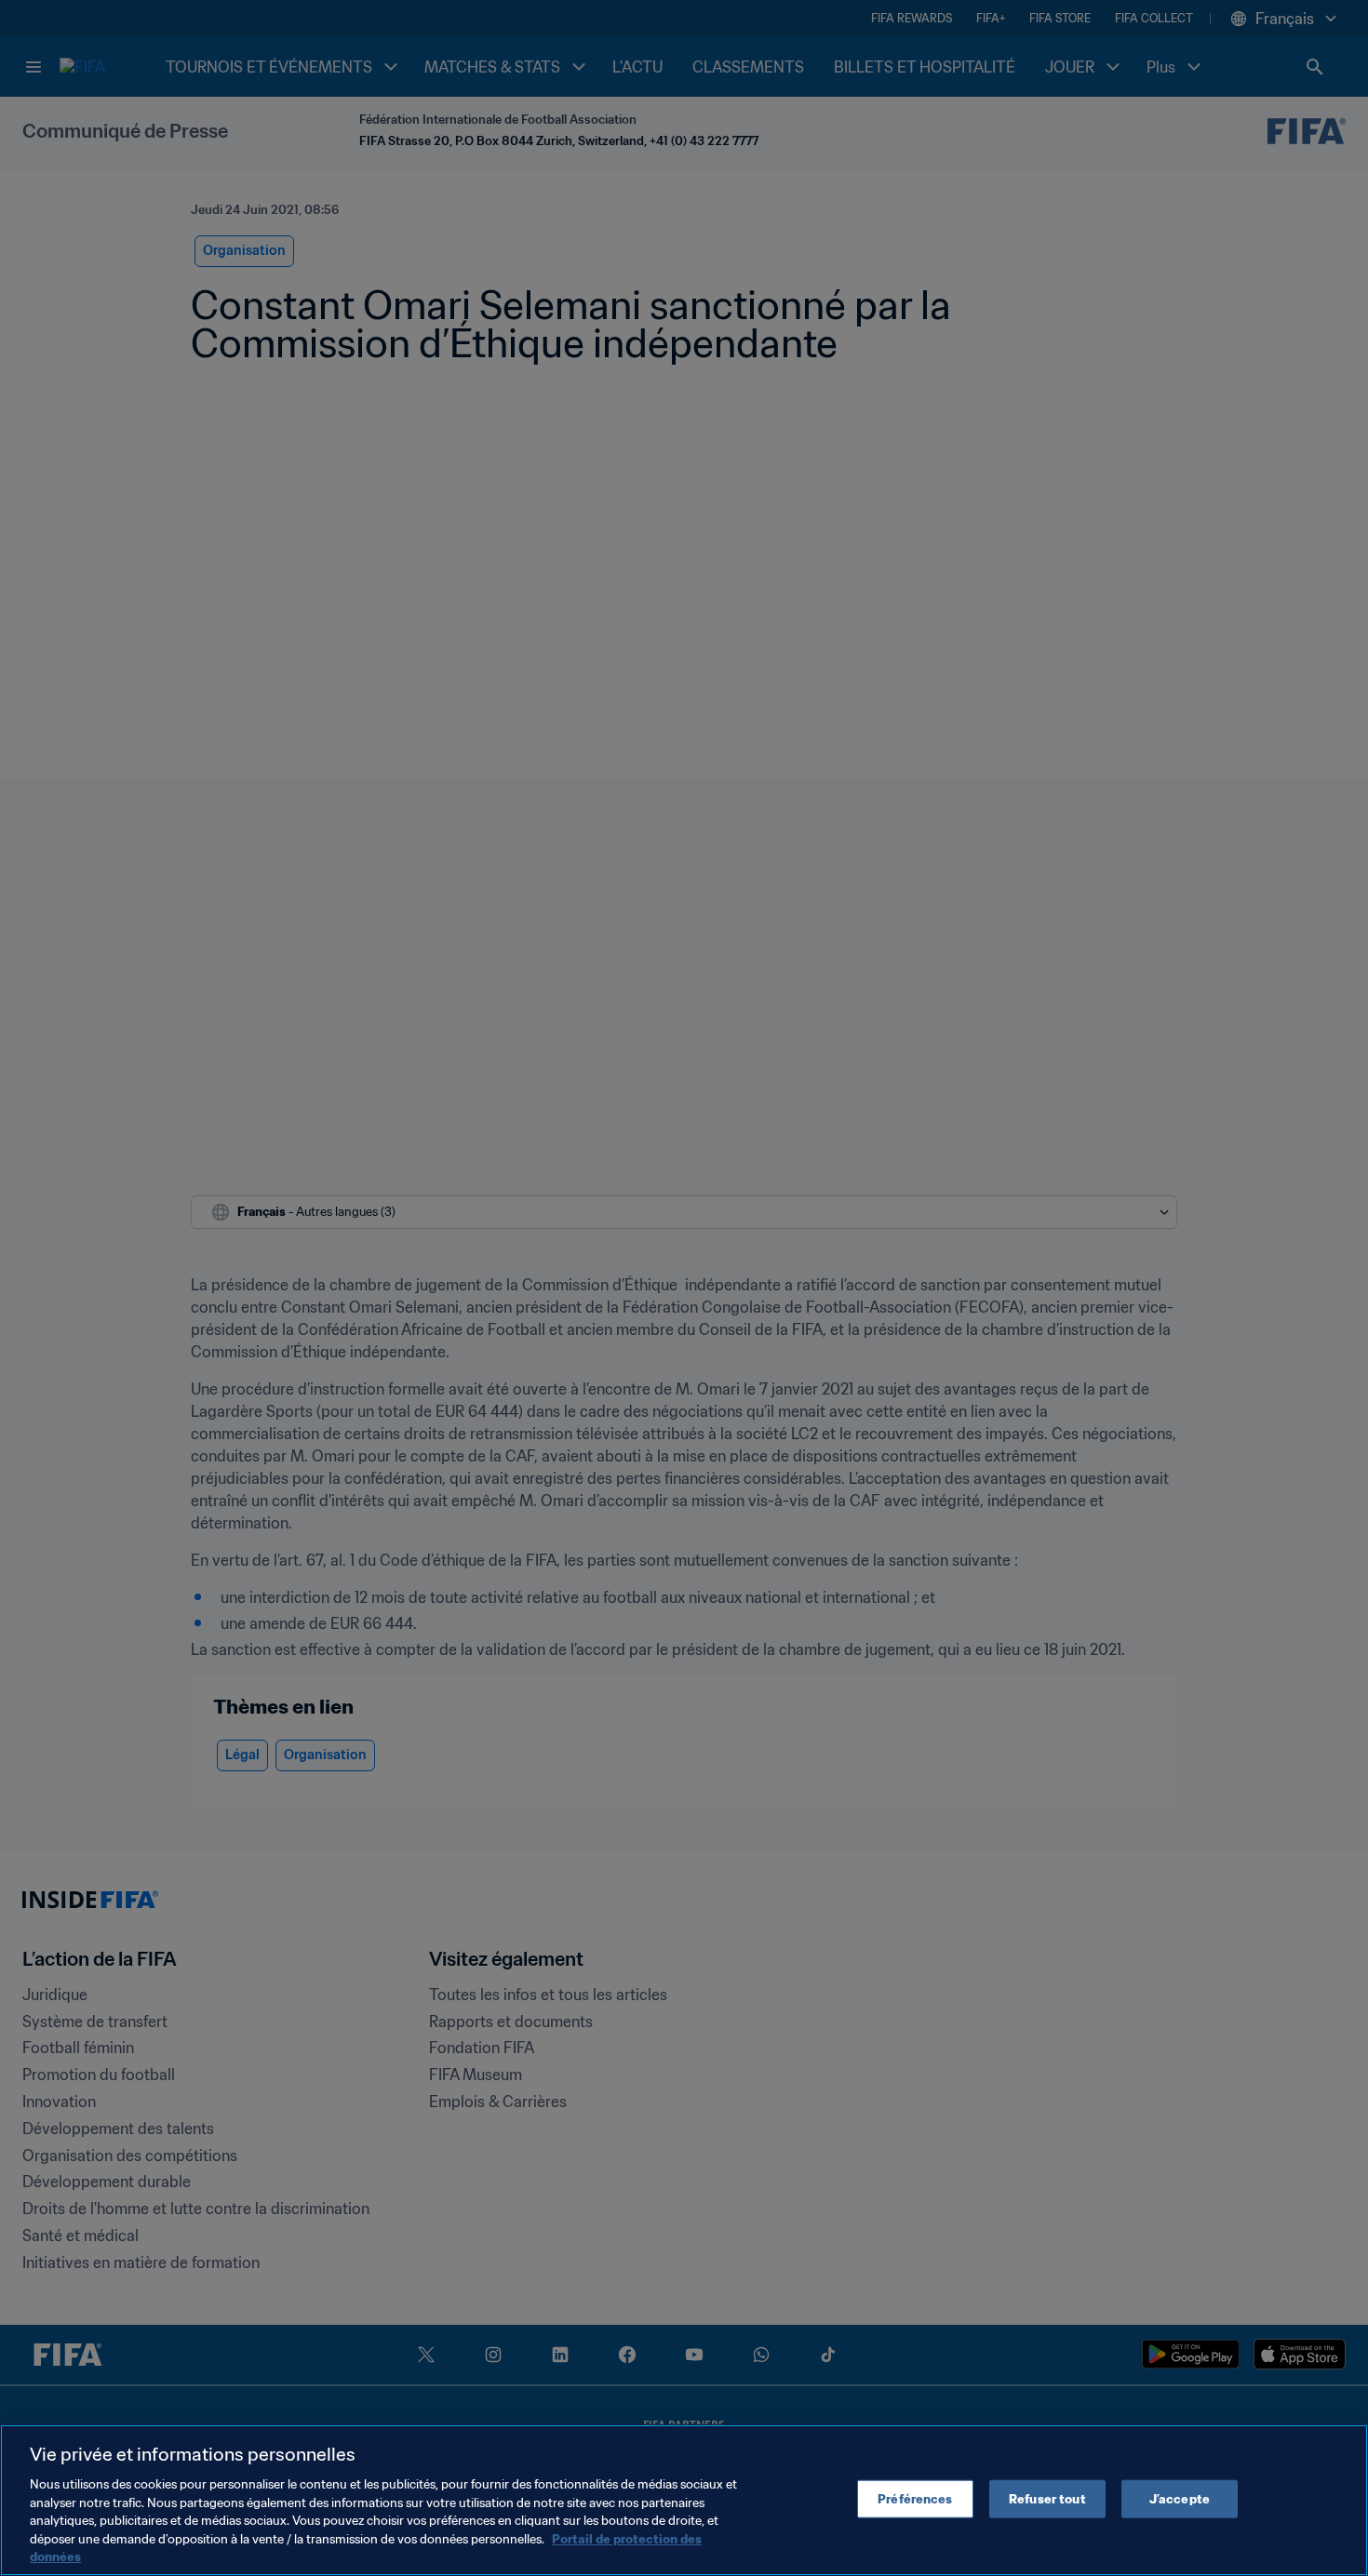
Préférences (915, 2498)
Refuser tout (1047, 2498)
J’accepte (1180, 2498)
